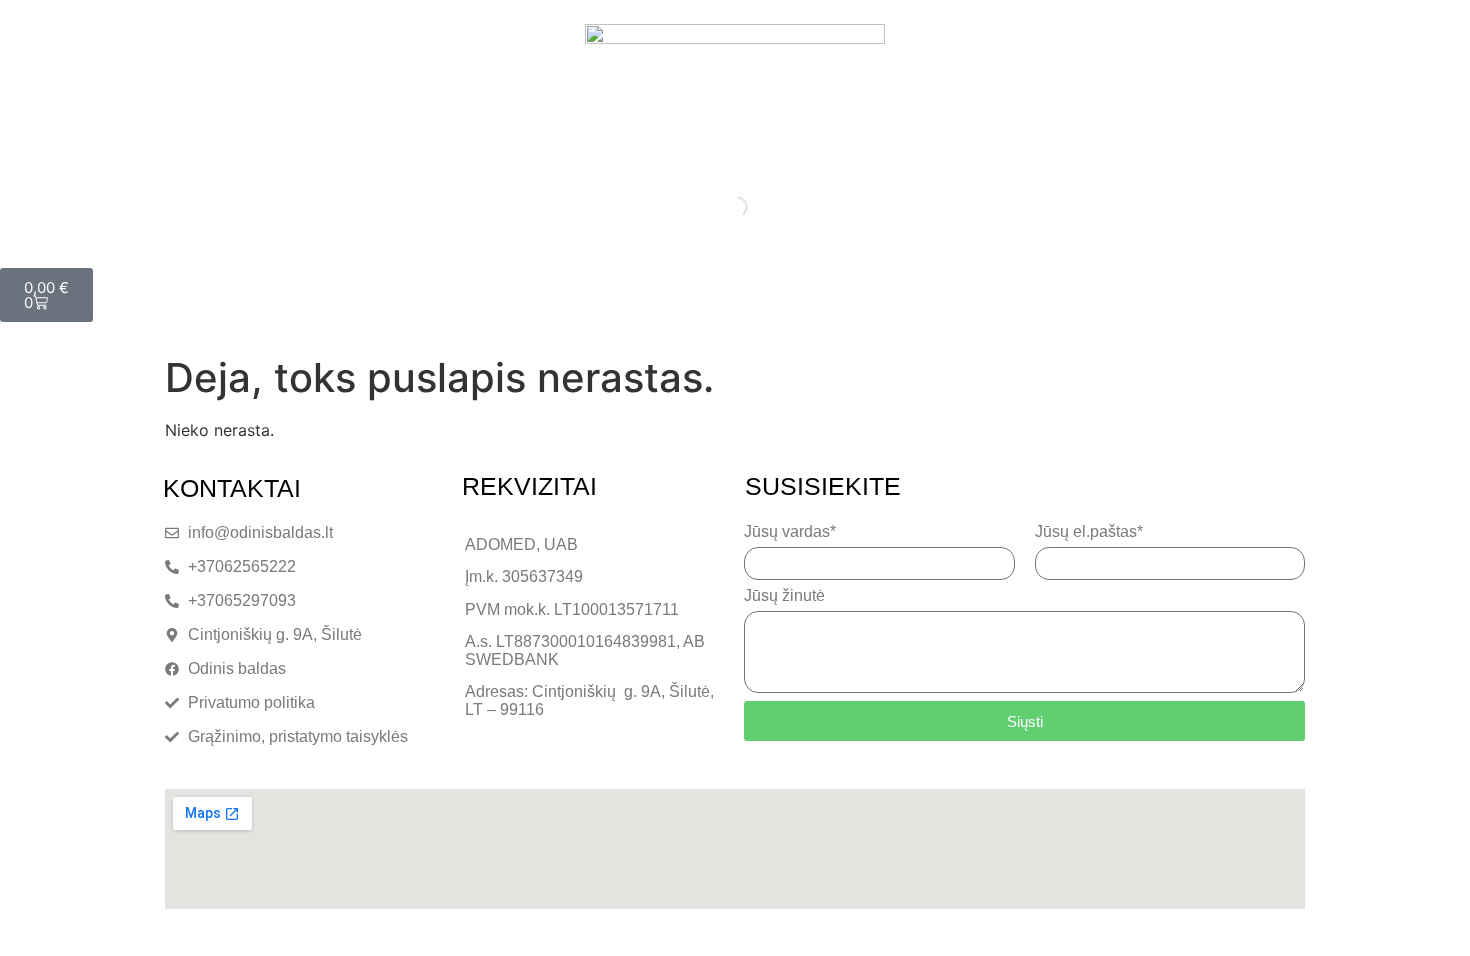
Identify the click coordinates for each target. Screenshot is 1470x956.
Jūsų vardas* (790, 532)
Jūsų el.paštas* (1089, 532)
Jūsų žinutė (784, 596)
